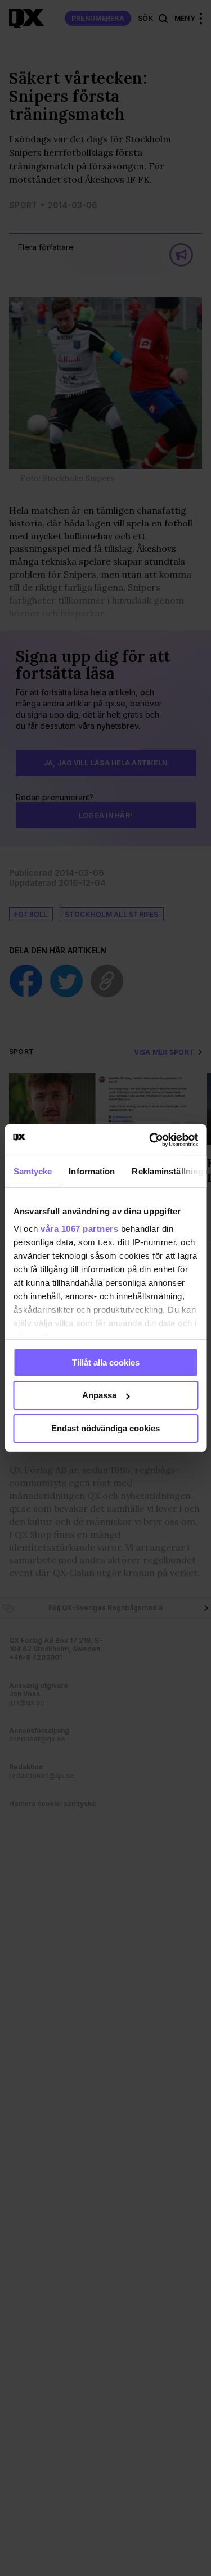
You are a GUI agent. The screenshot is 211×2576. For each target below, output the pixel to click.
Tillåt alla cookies (106, 1362)
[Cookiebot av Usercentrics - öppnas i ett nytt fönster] (150, 1140)
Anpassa (99, 1395)
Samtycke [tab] (32, 1171)
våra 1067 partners (79, 1229)
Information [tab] (92, 1171)
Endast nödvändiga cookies (105, 1428)
